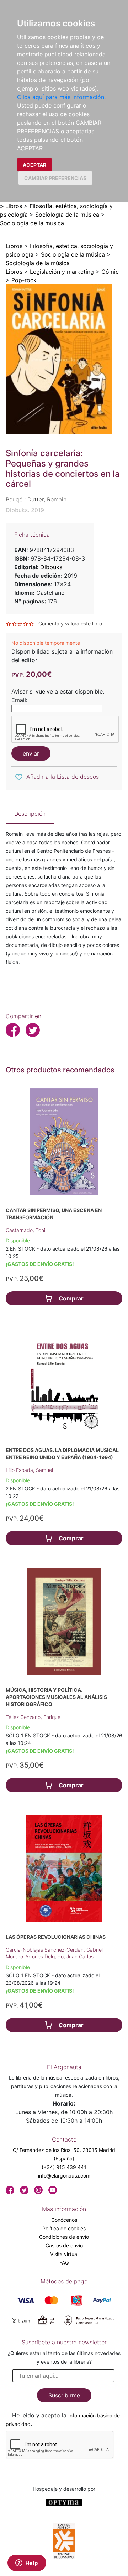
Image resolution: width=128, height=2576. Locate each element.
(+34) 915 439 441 (64, 2167)
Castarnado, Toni (25, 1230)
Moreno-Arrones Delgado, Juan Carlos (50, 1956)
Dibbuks (51, 567)
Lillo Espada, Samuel (29, 1470)
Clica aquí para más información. (61, 97)
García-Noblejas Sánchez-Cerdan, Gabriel (55, 1950)
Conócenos (64, 2220)
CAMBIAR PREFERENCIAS (55, 178)
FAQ (64, 2263)
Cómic (110, 272)
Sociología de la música (67, 215)
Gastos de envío (64, 2245)
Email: (19, 700)
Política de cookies (64, 2228)
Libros (14, 206)
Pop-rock (24, 280)
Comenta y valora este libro (70, 624)
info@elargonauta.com (64, 2176)
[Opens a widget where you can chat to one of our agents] (27, 2564)
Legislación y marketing (62, 272)
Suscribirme (64, 2395)
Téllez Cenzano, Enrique (33, 1717)
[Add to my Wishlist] (19, 777)
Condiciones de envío (64, 2237)
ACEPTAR (34, 165)
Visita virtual (64, 2254)
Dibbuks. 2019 (25, 510)
